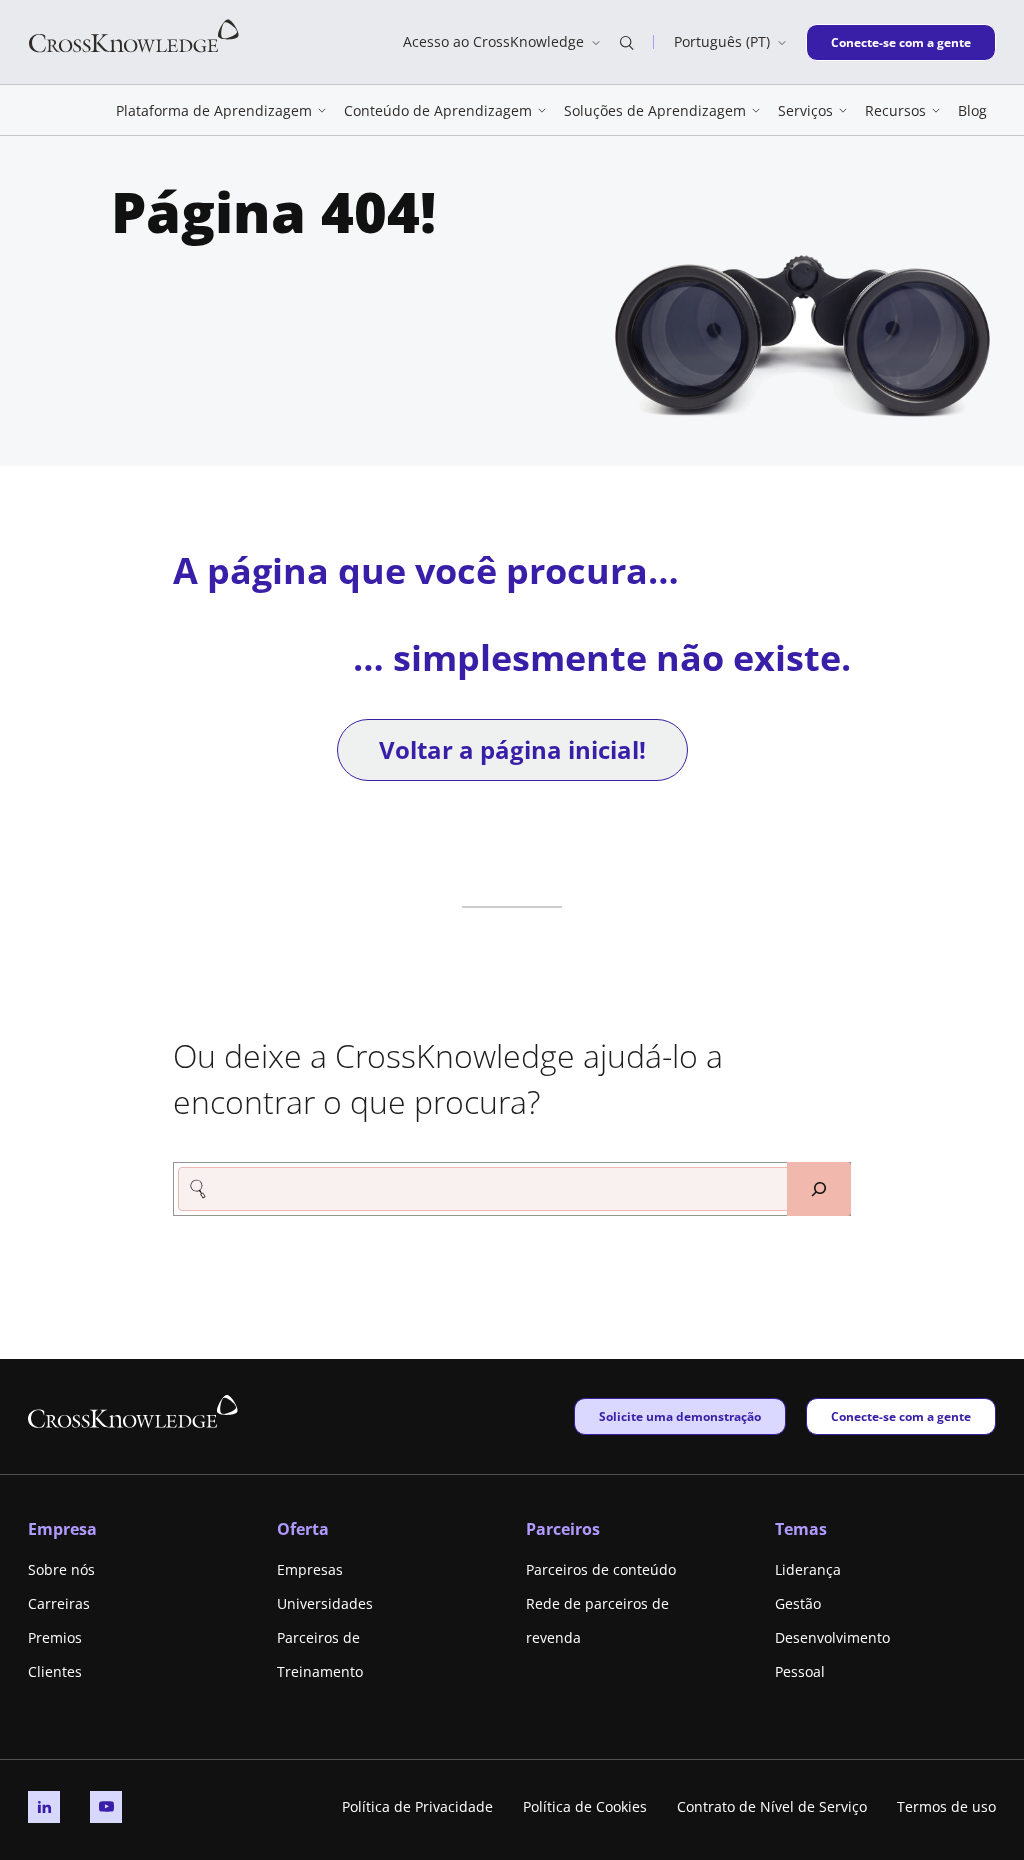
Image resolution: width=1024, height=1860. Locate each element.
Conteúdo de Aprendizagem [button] (438, 110)
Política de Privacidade (417, 1806)
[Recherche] (819, 1189)
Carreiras (59, 1603)
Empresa (62, 1529)
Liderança (808, 1569)
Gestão (798, 1603)
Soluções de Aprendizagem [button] (655, 110)
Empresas (310, 1569)
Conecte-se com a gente (900, 42)
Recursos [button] (895, 110)
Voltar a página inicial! (512, 749)
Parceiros (563, 1529)
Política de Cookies (585, 1806)
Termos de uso (946, 1806)
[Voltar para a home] (134, 34)
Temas (801, 1529)
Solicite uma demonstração (679, 1416)
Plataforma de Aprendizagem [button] (214, 110)
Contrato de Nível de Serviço (772, 1806)
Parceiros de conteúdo (601, 1569)
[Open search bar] (627, 42)
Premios (55, 1637)
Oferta (303, 1529)
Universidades (325, 1603)
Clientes (55, 1671)
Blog (972, 110)
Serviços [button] (805, 110)
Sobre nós (61, 1569)
